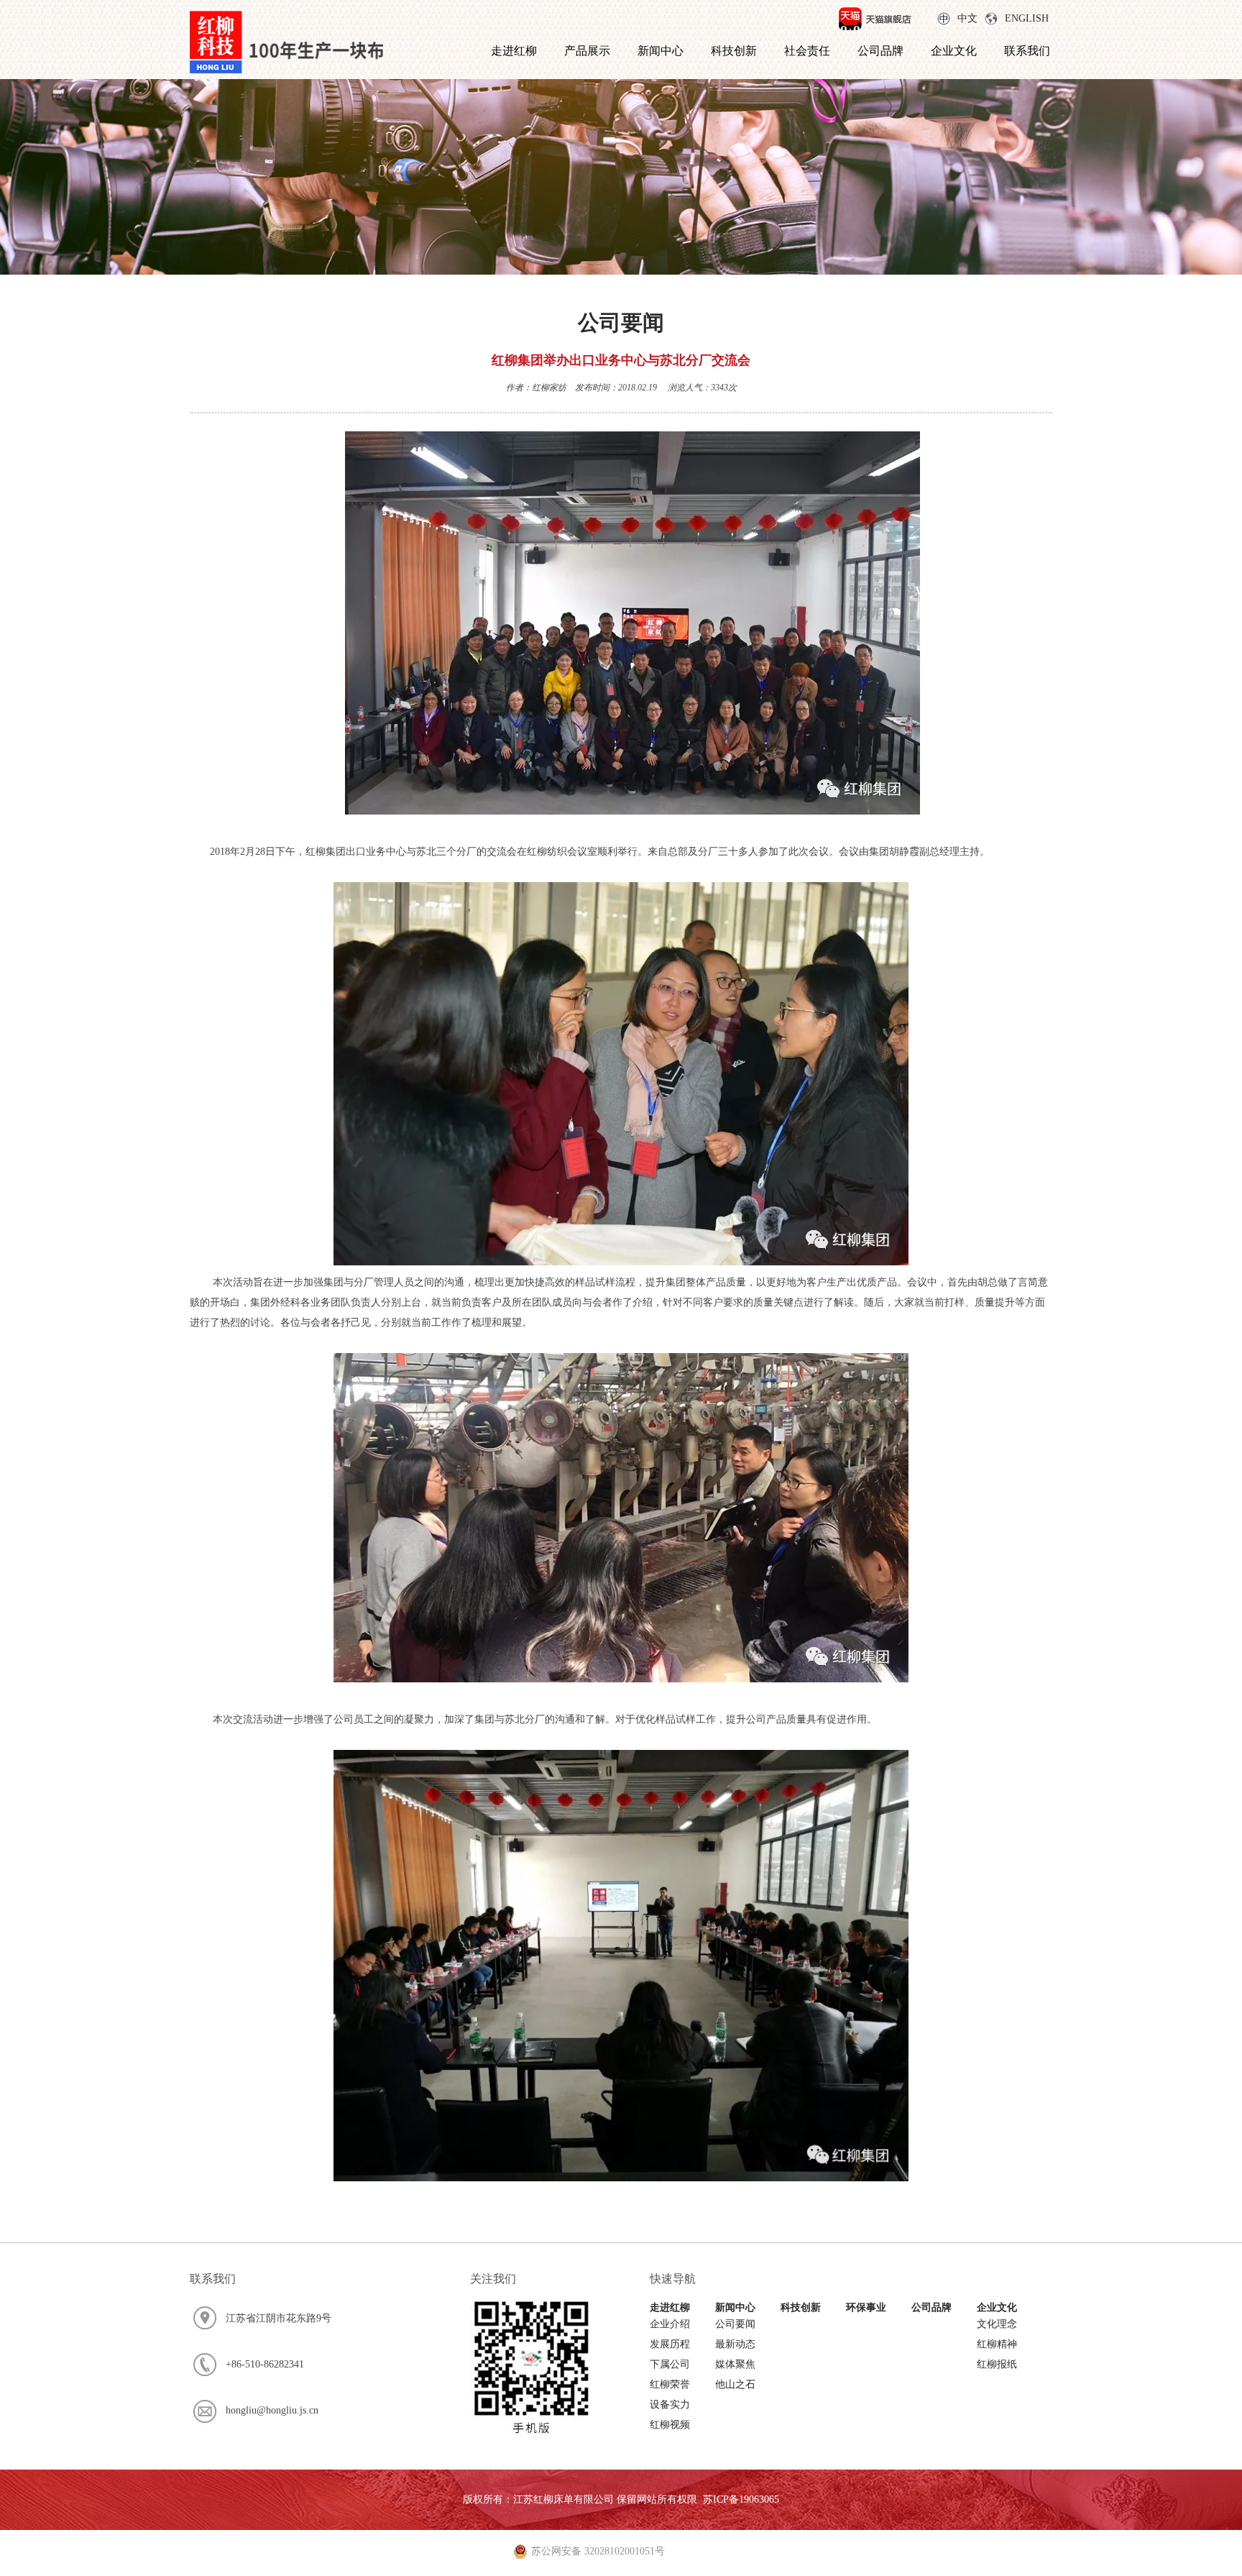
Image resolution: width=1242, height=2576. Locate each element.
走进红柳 (514, 51)
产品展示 (587, 51)
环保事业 (866, 2307)
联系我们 (1027, 51)
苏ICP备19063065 (741, 2499)
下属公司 (670, 2364)
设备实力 (670, 2405)
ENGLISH (1027, 18)
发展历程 (670, 2344)
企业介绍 (670, 2324)
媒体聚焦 (735, 2364)
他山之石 (735, 2384)
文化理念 (997, 2324)
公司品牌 (880, 51)
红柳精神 (997, 2344)
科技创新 (734, 51)
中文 (967, 18)
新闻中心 (661, 51)
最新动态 (735, 2344)
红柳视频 (670, 2425)
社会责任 (807, 51)
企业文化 (954, 51)
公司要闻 (735, 2324)
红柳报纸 (997, 2364)
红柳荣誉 (670, 2384)
